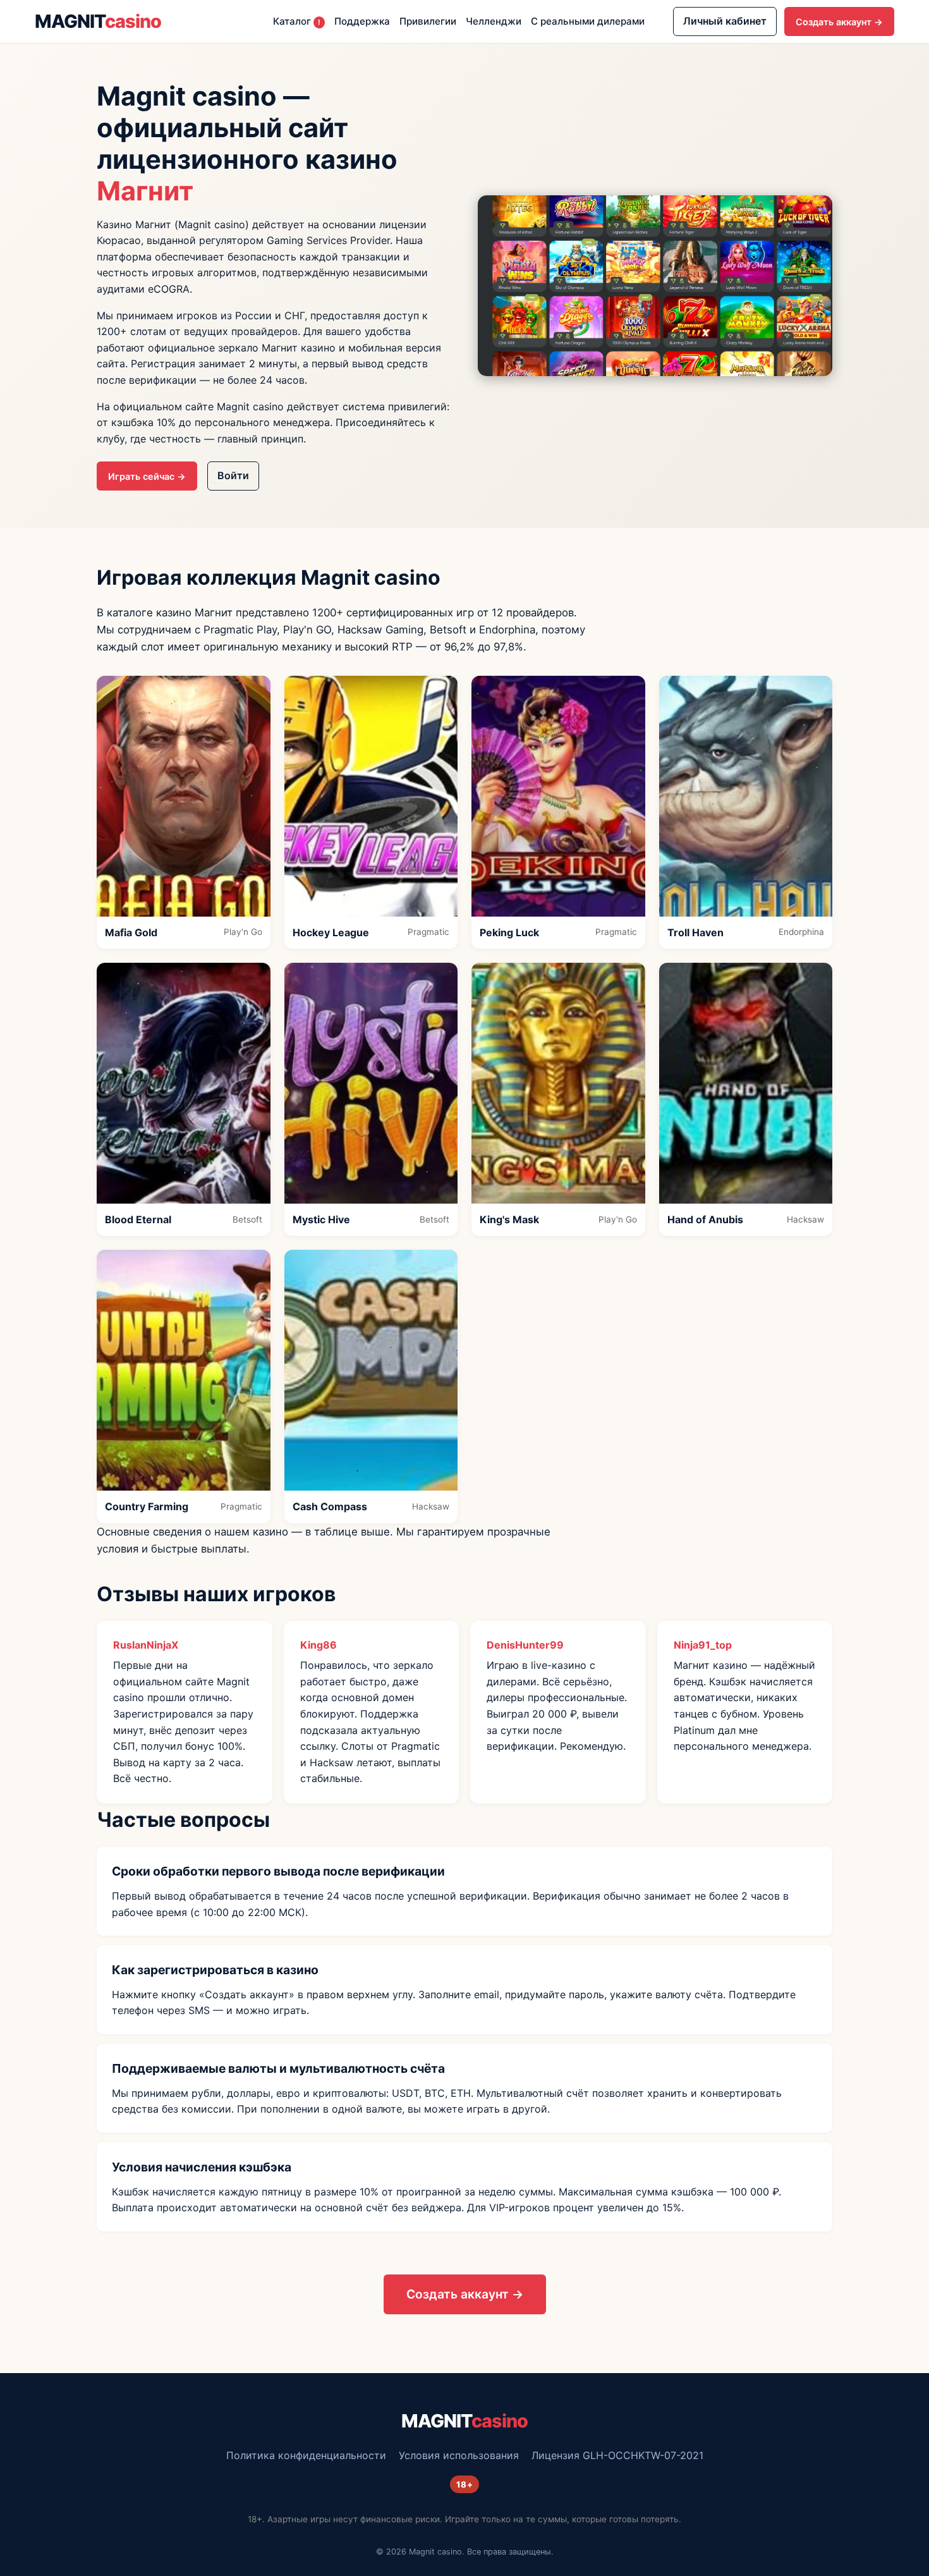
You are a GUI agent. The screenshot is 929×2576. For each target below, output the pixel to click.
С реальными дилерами (588, 21)
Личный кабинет (725, 21)
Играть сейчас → (147, 476)
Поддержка (362, 21)
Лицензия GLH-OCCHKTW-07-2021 (617, 2455)
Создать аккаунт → (839, 22)
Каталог (297, 21)
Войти (233, 475)
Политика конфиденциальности (306, 2455)
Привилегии (428, 21)
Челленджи (494, 21)
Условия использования (459, 2455)
